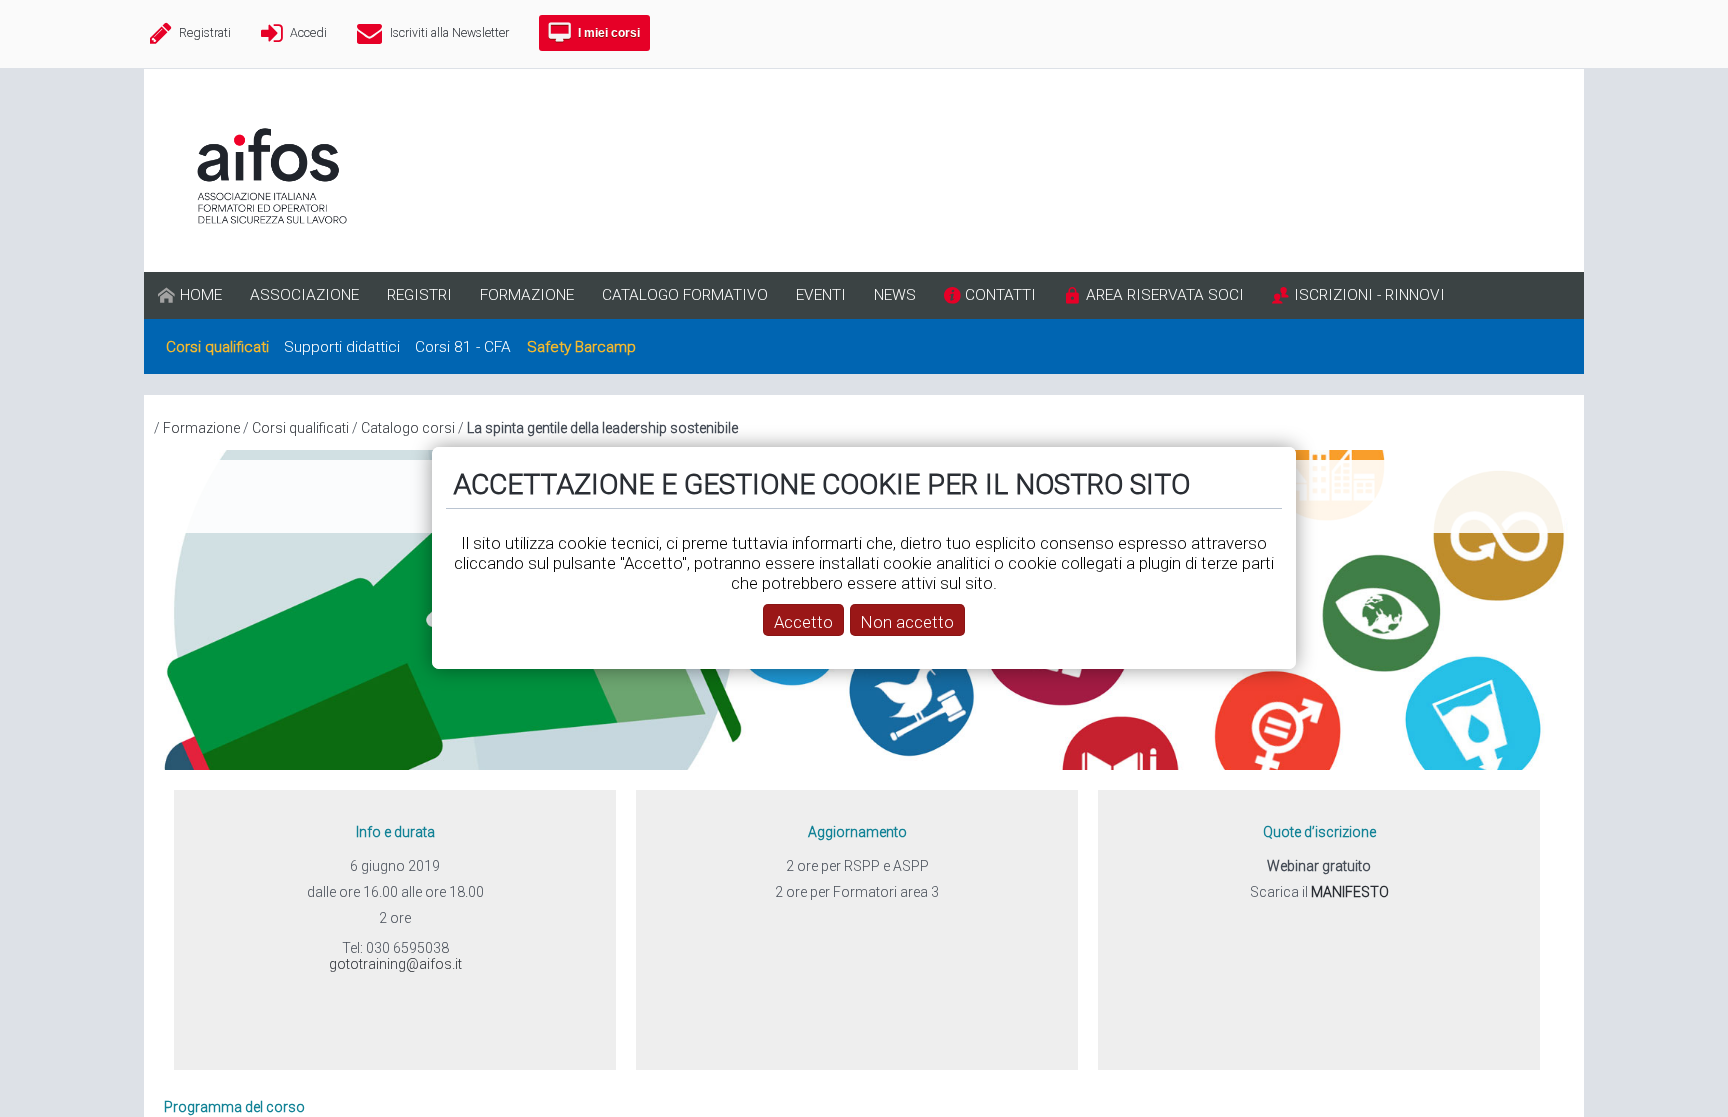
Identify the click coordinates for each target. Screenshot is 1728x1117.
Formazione (201, 428)
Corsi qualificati (300, 428)
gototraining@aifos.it (395, 964)
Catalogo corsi (408, 428)
